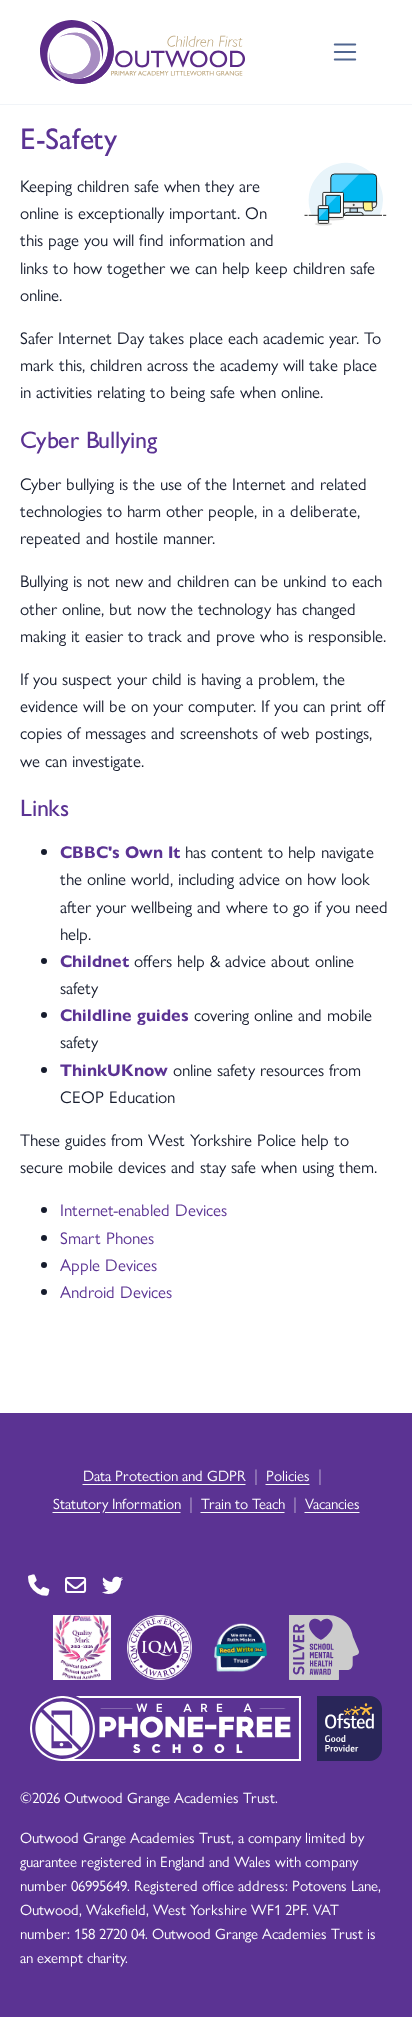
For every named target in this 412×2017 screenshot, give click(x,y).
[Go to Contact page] (38, 1585)
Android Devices (116, 1291)
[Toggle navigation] (345, 52)
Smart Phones (107, 1237)
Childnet (94, 960)
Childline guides (124, 1014)
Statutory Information (117, 1502)
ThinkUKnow (114, 1069)
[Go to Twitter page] (112, 1585)
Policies (288, 1474)
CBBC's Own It (120, 851)
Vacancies (332, 1502)
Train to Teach (243, 1502)
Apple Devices (108, 1264)
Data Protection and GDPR (164, 1474)
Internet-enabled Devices (143, 1209)
